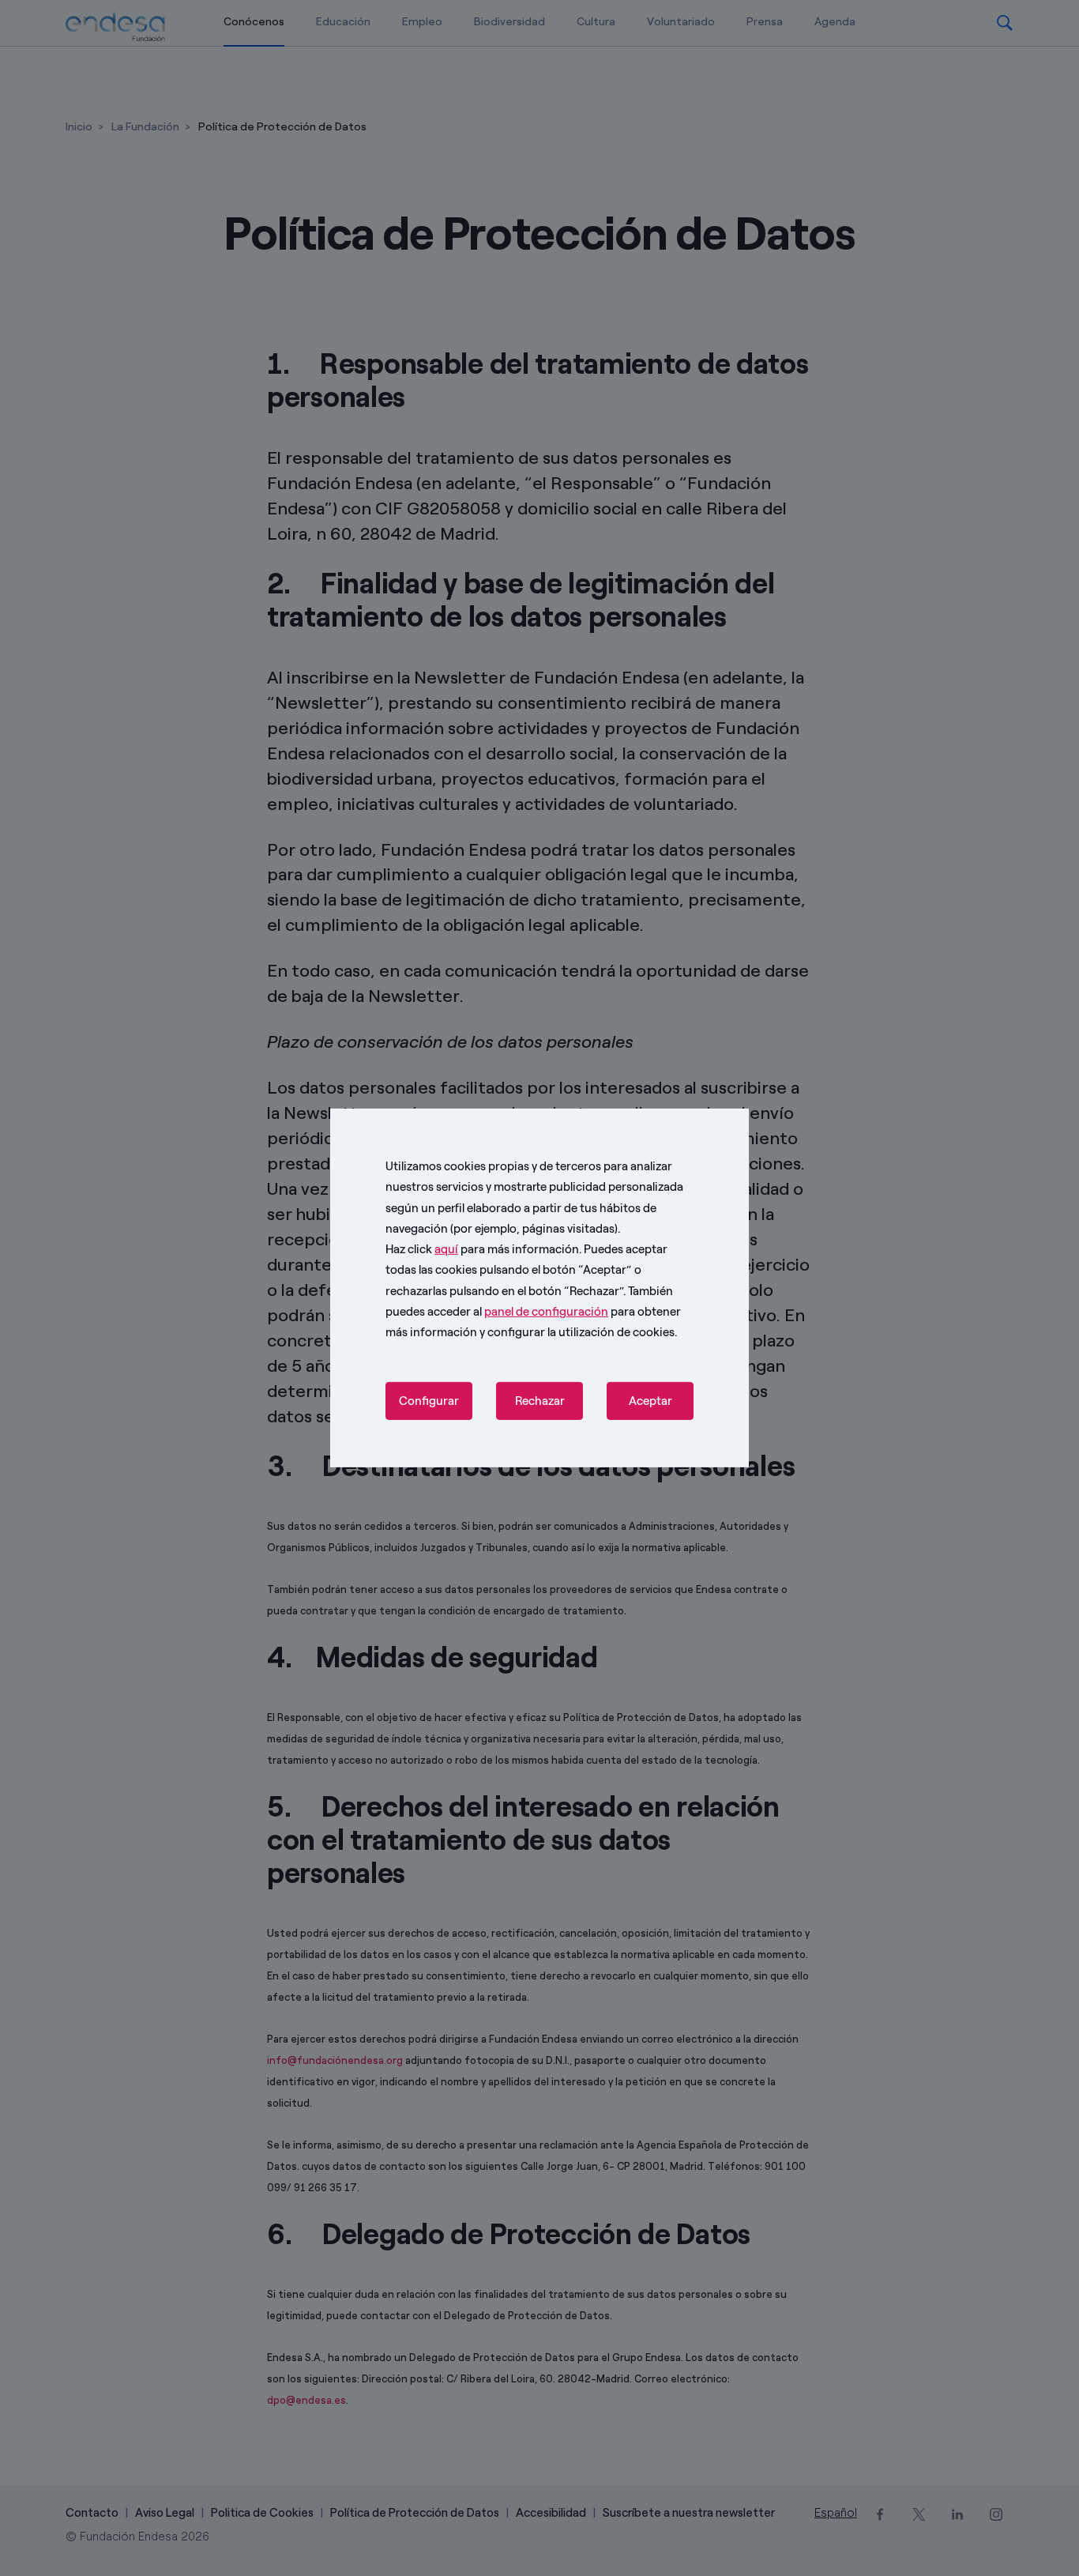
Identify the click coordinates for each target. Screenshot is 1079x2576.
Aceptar (650, 1401)
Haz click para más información (482, 1249)
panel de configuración (546, 1312)
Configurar (429, 1401)
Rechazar (540, 1401)
